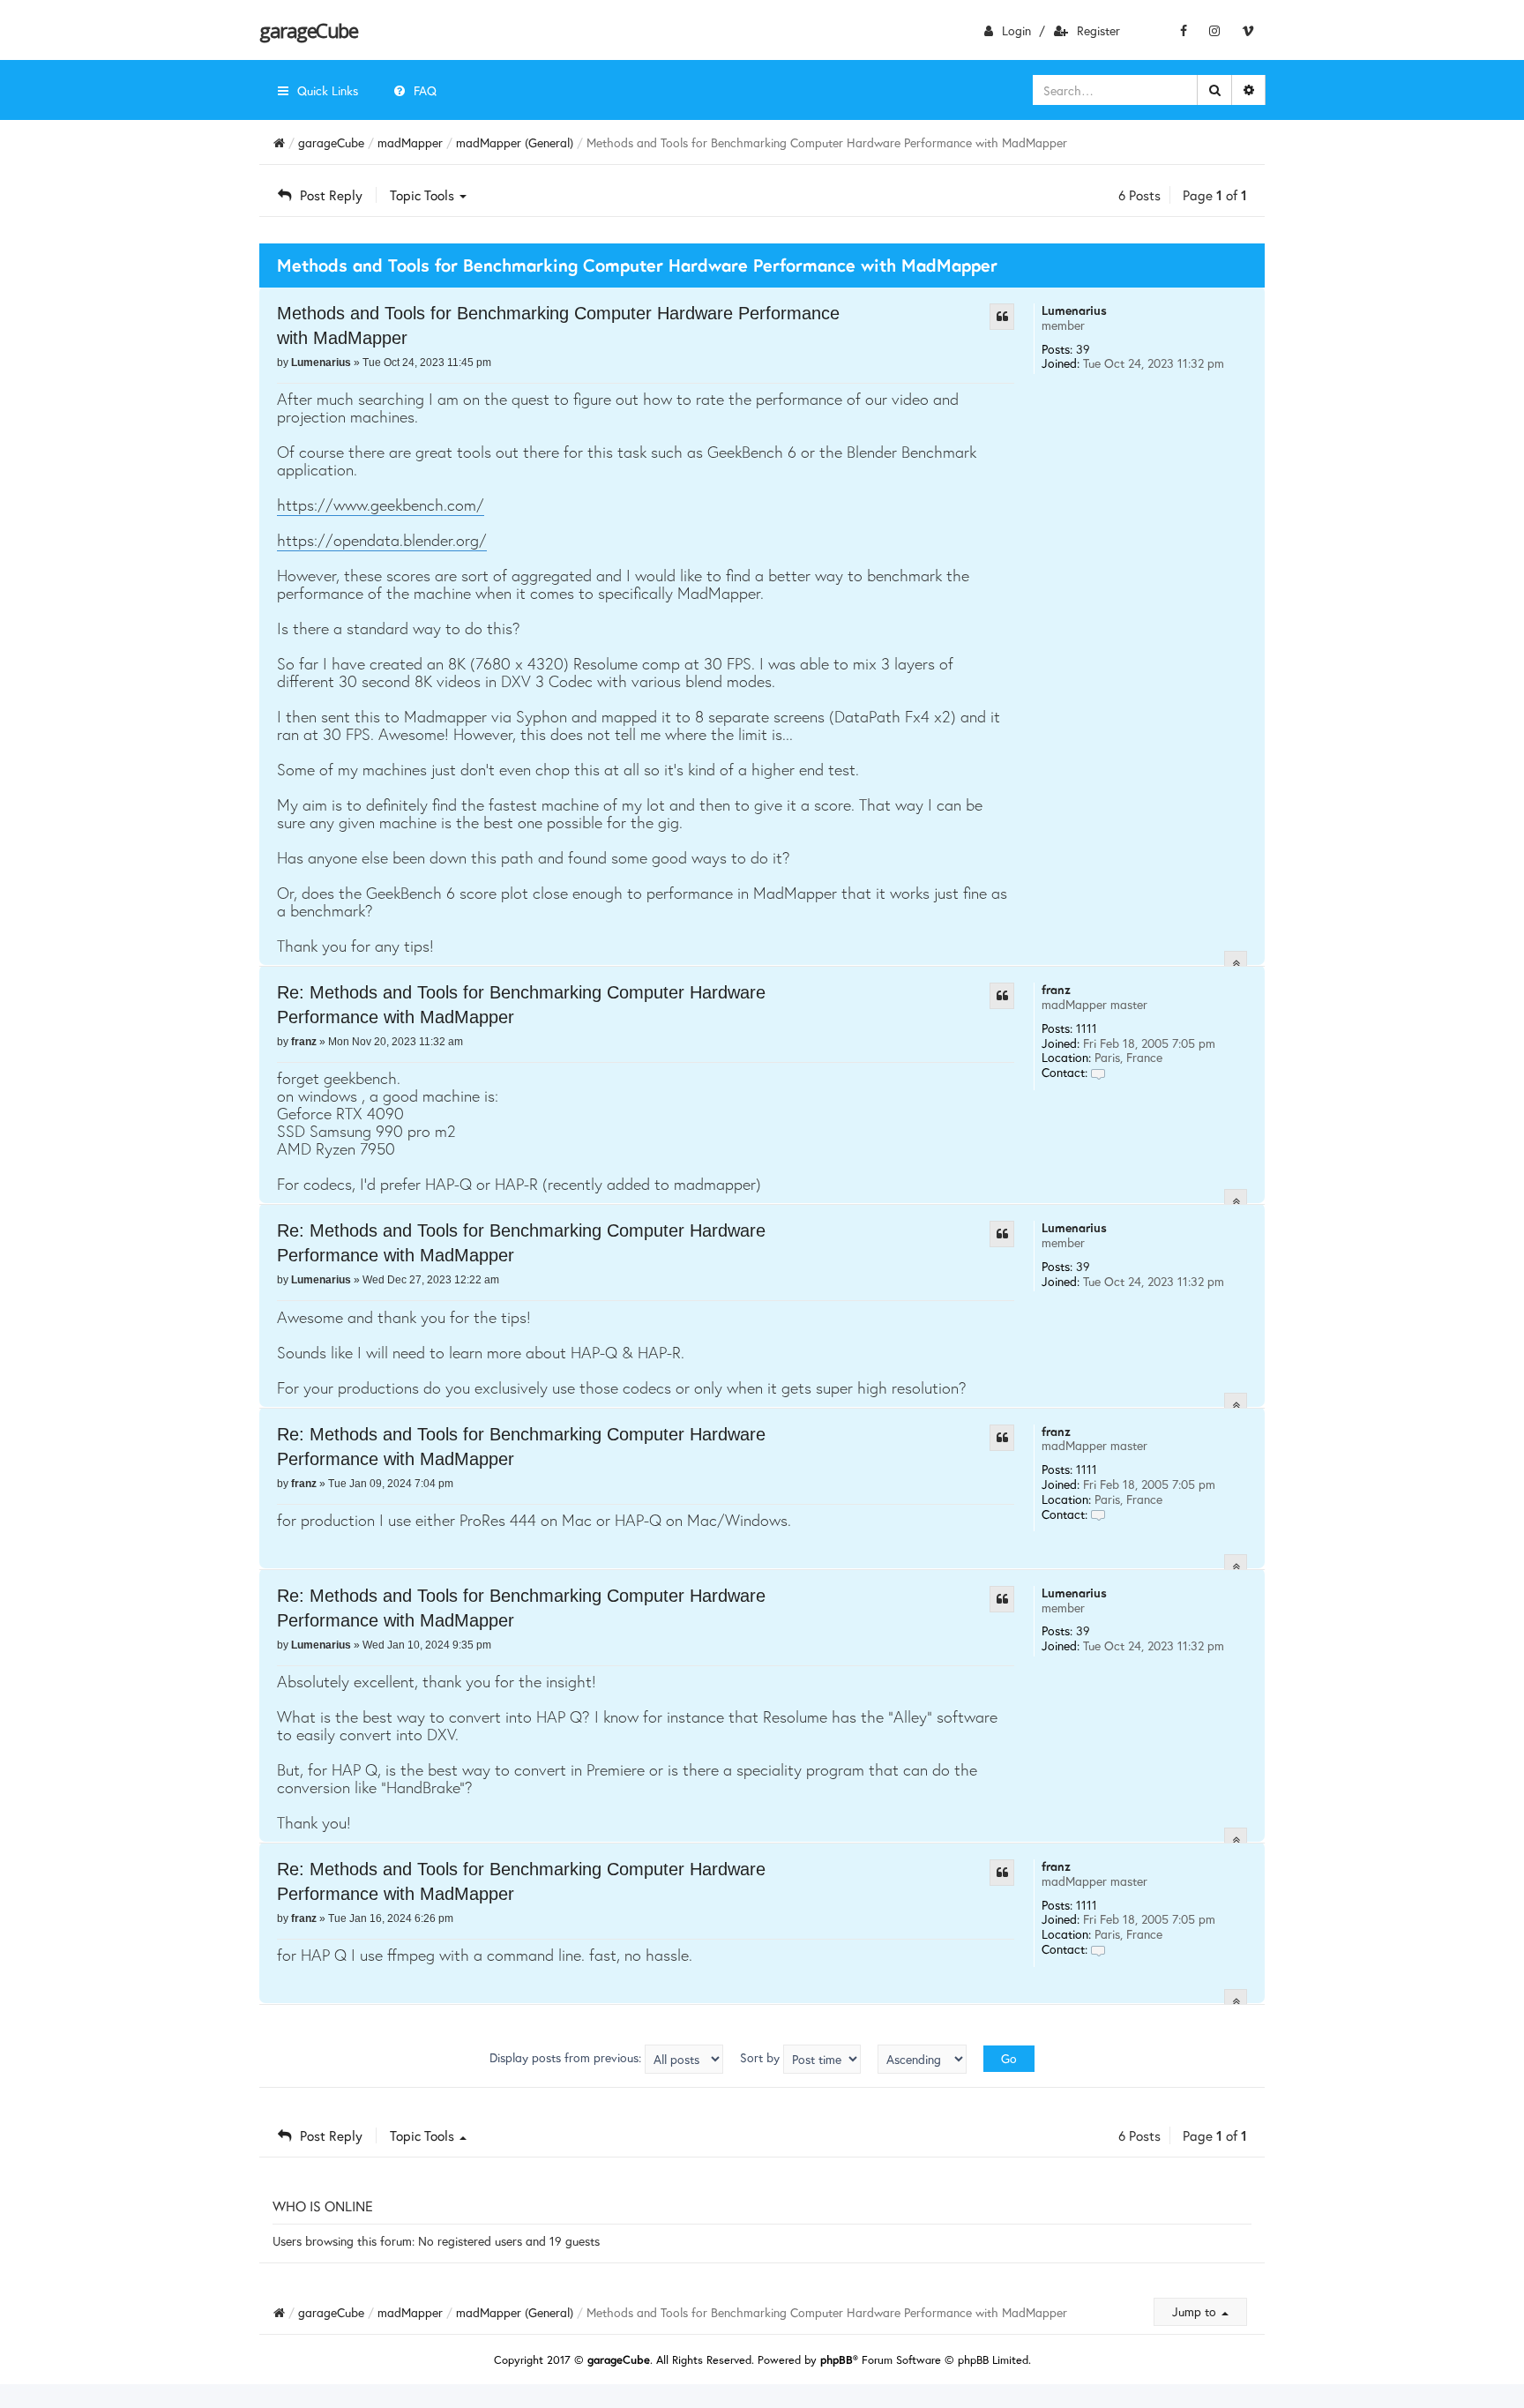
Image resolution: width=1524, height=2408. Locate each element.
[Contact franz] (1098, 1072)
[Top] (1236, 963)
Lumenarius (1074, 310)
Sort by (762, 2057)
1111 (1087, 1028)
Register (1098, 30)
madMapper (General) (515, 142)
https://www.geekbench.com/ (381, 505)
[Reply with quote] (1002, 317)
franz (1056, 989)
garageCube (308, 30)
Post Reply (331, 195)
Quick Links (328, 90)
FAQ (425, 90)
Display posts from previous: (567, 2057)
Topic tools (424, 195)
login (1016, 30)
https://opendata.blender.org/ (382, 540)
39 (1083, 349)
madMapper (410, 142)
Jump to (1196, 2311)
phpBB (837, 2360)
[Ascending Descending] (922, 2059)
